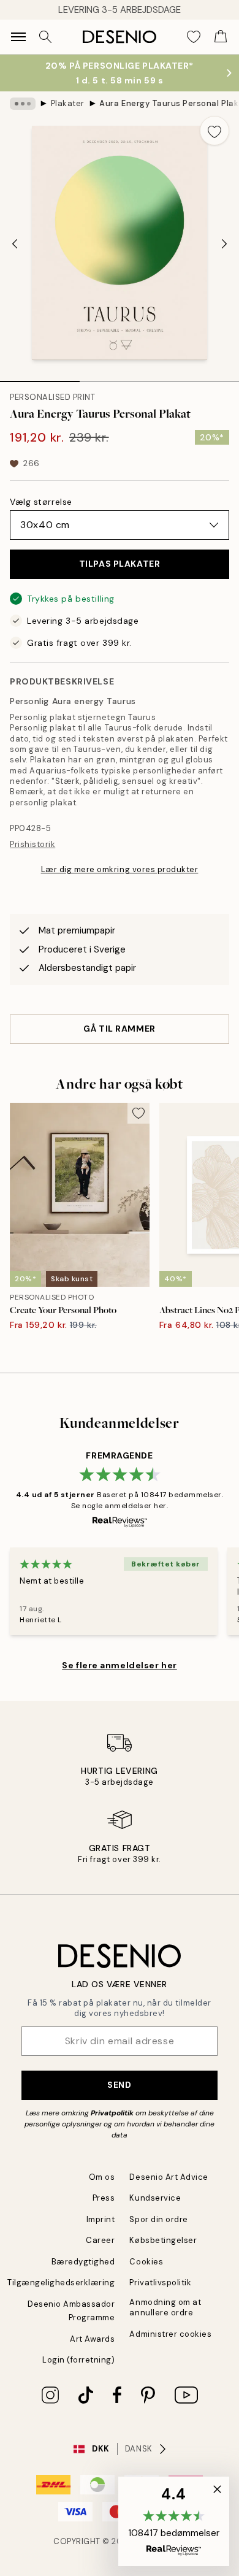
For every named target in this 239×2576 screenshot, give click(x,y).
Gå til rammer (119, 1029)
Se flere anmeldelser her (119, 1665)
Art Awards (92, 2339)
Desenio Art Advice (169, 2177)
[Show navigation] (18, 37)
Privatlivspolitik (160, 2283)
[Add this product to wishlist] (214, 131)
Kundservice (155, 2198)
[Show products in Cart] (221, 37)
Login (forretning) (78, 2360)
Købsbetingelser (163, 2240)
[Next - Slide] (224, 244)
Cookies (146, 2262)
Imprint (101, 2219)
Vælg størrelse (41, 502)
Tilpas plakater (120, 564)
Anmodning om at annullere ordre (165, 2307)
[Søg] (45, 37)
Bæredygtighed (83, 2262)
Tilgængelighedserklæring (61, 2283)
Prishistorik (32, 844)
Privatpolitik (112, 2113)
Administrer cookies (170, 2334)
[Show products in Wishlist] (194, 37)
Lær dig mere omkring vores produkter (120, 869)
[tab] (40, 377)
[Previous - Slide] (15, 244)
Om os (102, 2177)
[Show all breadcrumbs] (23, 104)
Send (119, 2085)
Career (100, 2240)
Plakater (68, 103)
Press (104, 2198)
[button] (174, 2521)
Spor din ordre (158, 2219)
